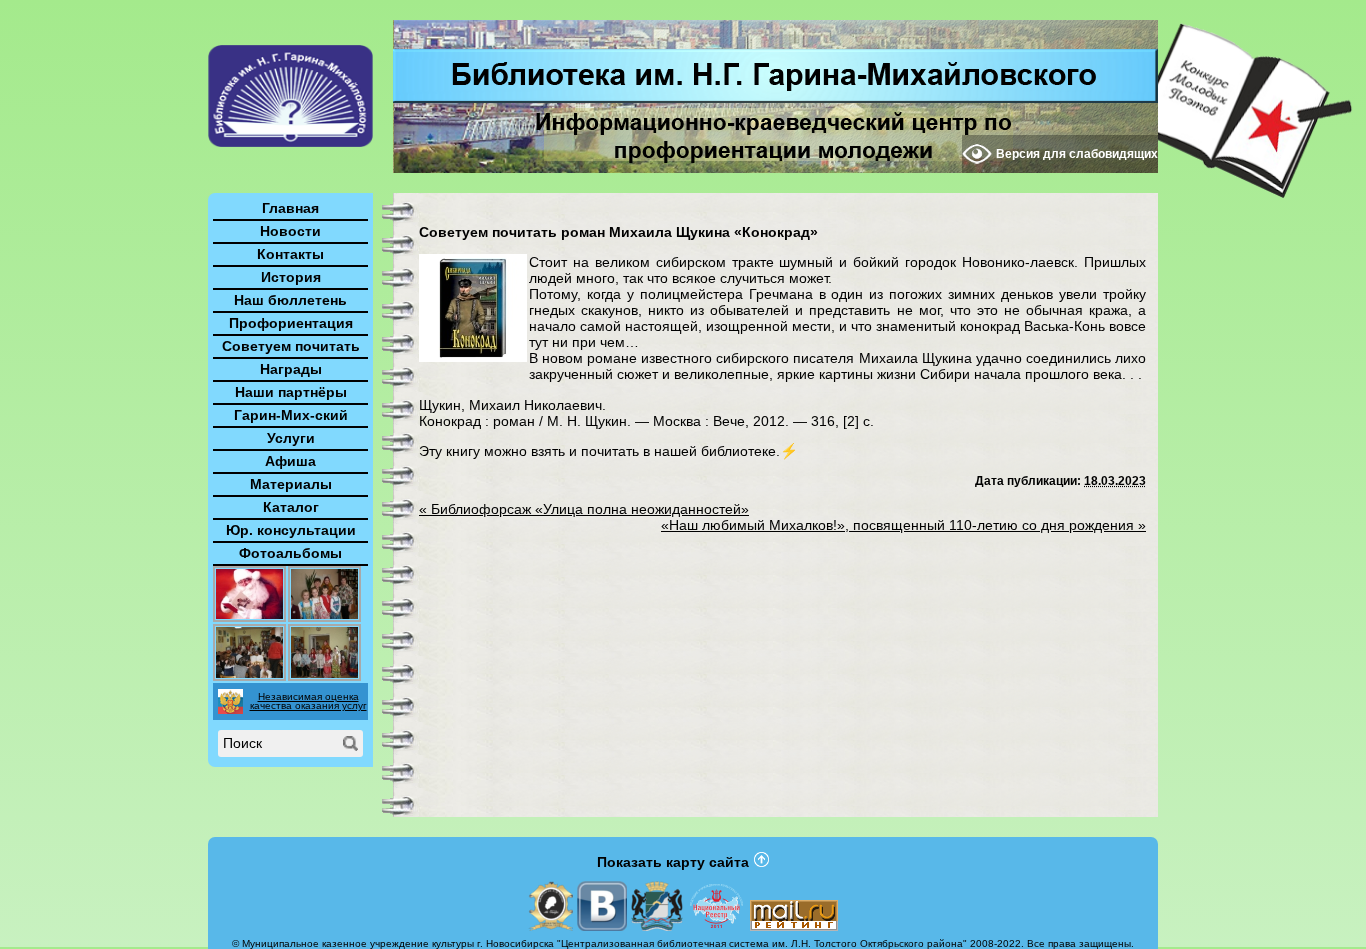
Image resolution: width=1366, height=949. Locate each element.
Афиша (290, 461)
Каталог (291, 507)
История (291, 277)
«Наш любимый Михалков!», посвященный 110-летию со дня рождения (903, 525)
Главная (290, 208)
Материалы (291, 484)
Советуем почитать (291, 346)
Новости (290, 231)
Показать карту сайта (673, 862)
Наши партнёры (291, 392)
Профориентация (291, 323)
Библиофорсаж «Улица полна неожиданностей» (584, 509)
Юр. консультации (291, 530)
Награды (291, 369)
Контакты (290, 254)
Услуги (291, 438)
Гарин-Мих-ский (291, 415)
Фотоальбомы (290, 553)
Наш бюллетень (290, 300)
